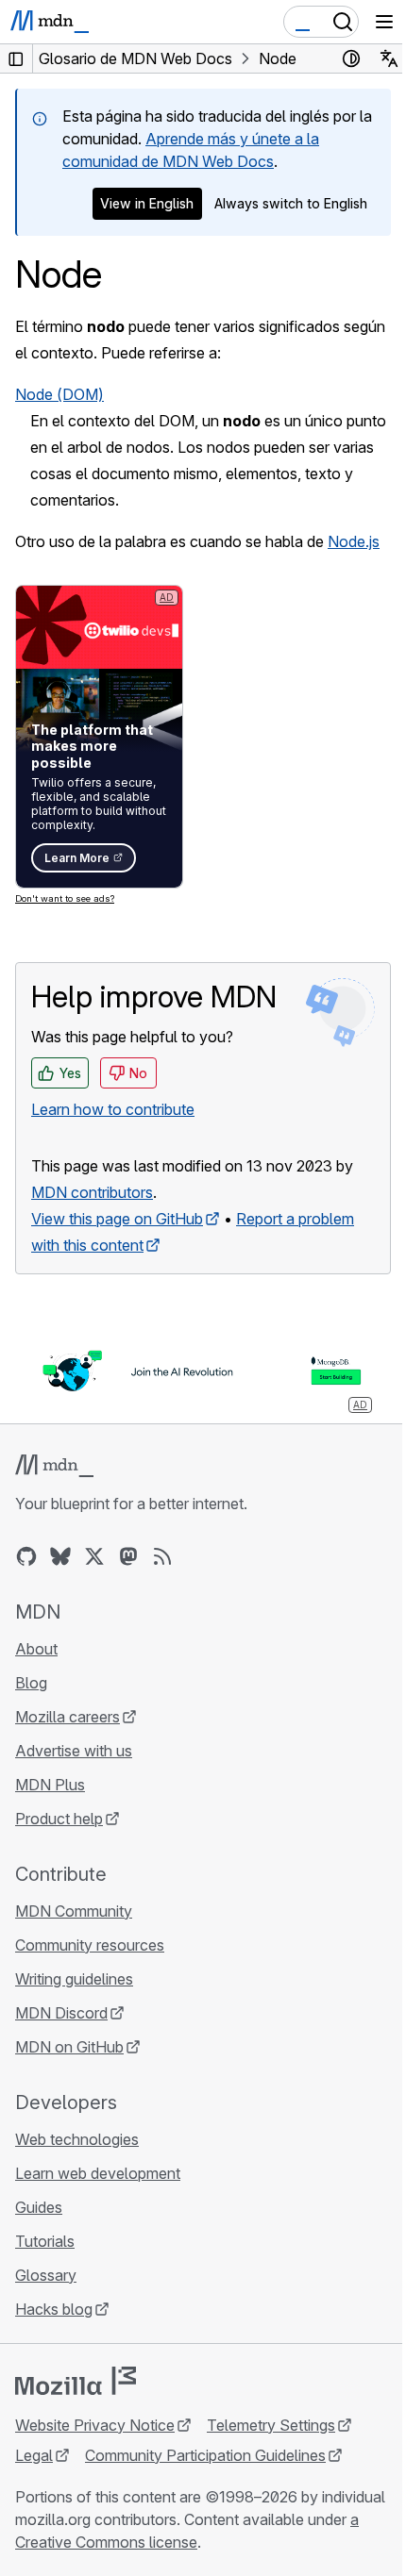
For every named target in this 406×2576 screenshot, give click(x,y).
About (36, 1649)
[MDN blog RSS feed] (162, 1556)
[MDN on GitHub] (26, 1556)
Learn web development (98, 2173)
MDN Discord (61, 2013)
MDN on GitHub (69, 2047)
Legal (34, 2455)
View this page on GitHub (117, 1219)
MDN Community (74, 1911)
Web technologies (77, 2139)
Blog (31, 1683)
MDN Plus (50, 1785)
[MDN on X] (94, 1556)
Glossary (46, 2275)
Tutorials (45, 2241)
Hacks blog (54, 2309)
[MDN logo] (54, 1466)
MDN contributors (92, 1192)
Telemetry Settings (271, 2425)
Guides (39, 2207)
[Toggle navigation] (384, 22)
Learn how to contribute (113, 1109)
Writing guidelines (74, 1979)
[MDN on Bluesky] (60, 1556)
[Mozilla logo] (76, 2381)
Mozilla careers (68, 1717)
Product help (59, 1819)
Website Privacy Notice (95, 2425)
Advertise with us (74, 1751)
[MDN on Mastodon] (128, 1556)
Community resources (90, 1945)
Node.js (354, 541)
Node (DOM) (59, 394)
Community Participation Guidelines (205, 2455)
